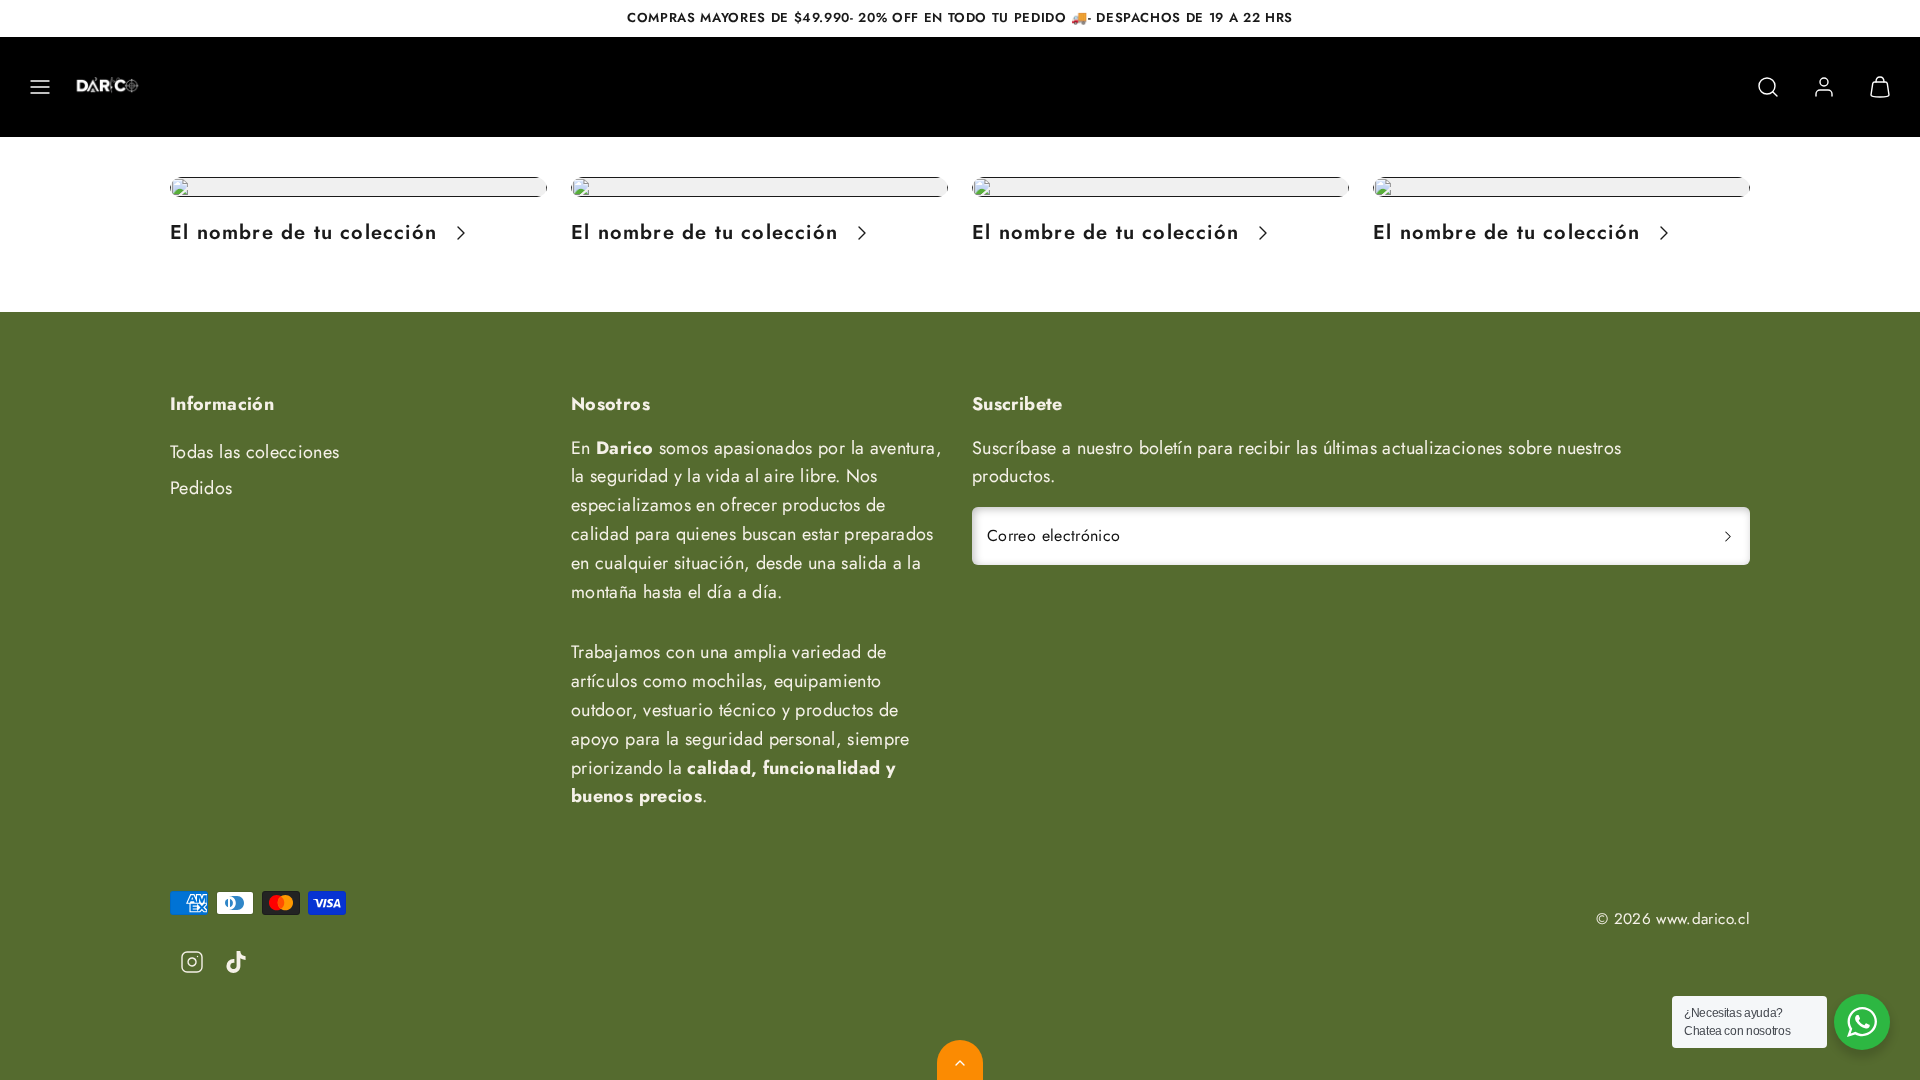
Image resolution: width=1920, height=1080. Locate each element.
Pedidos (201, 488)
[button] (40, 87)
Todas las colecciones (255, 452)
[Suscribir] (1728, 536)
